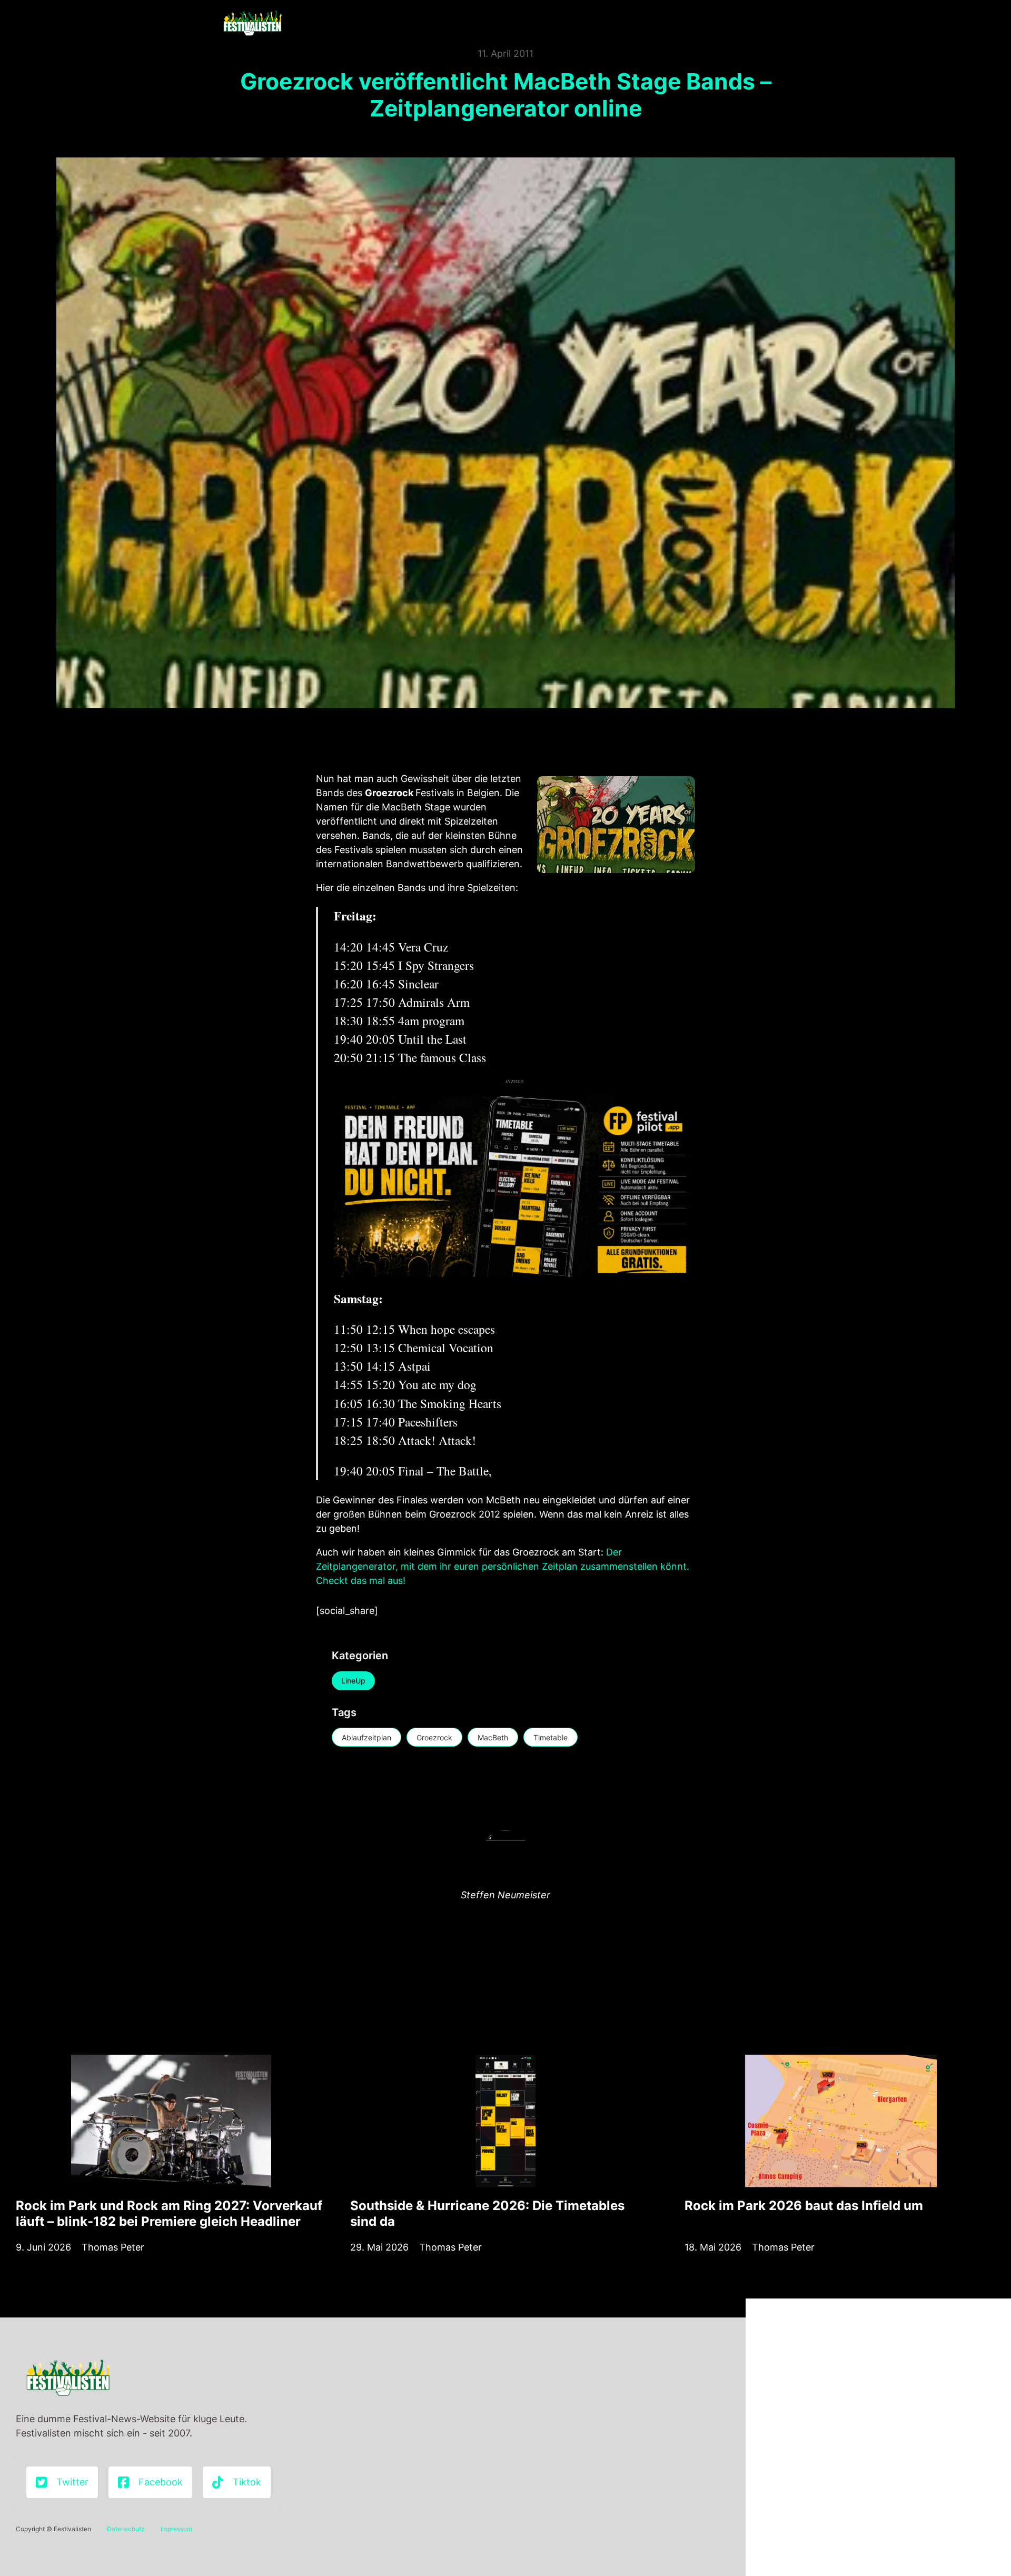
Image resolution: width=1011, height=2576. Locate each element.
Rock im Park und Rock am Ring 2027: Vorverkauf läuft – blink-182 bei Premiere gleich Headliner (169, 2213)
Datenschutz (126, 2529)
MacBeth (493, 1737)
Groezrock (434, 1737)
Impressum (176, 2529)
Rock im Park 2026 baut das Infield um (804, 2206)
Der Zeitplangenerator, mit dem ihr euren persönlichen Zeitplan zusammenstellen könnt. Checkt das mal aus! (503, 1566)
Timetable (551, 1737)
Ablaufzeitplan (366, 1737)
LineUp (353, 1681)
